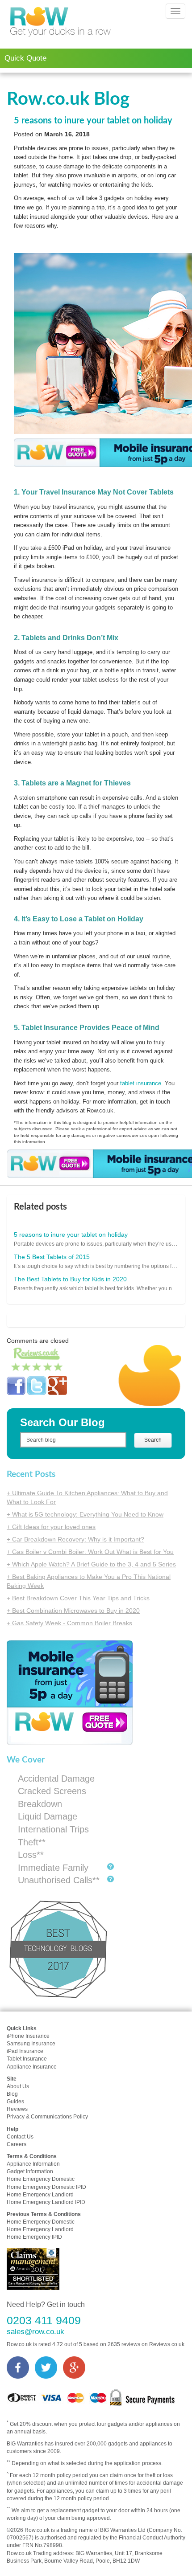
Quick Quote (25, 58)
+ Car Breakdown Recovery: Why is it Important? (75, 1539)
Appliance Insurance (32, 2067)
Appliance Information (33, 2164)
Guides (15, 2102)
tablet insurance (141, 1083)
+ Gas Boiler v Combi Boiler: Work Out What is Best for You (90, 1552)
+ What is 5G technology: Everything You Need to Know (85, 1514)
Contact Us (20, 2137)
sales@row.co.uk (35, 2332)
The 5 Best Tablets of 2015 (52, 1257)
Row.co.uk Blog (68, 99)
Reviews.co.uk (167, 2344)
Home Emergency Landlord (40, 2195)
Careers (17, 2144)
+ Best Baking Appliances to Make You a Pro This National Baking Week (89, 1581)
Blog (12, 2094)
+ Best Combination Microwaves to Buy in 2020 (73, 1611)
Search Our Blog (63, 1422)
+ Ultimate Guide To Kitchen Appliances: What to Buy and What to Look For (87, 1497)
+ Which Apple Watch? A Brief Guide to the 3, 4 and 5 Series (91, 1564)
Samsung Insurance (31, 2044)
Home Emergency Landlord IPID (46, 2202)
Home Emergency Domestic (41, 2179)
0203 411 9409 (44, 2320)
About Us (18, 2086)
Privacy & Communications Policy (47, 2117)
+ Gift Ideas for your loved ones (51, 1527)
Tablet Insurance (27, 2059)
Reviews (17, 2109)
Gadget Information (30, 2171)
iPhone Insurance (28, 2036)
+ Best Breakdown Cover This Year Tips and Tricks (78, 1598)
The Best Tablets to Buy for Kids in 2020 (70, 1279)
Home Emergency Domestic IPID (46, 2187)
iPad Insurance (25, 2051)
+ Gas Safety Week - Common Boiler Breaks (69, 1623)
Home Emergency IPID (34, 2237)
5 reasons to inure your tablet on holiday (93, 121)
